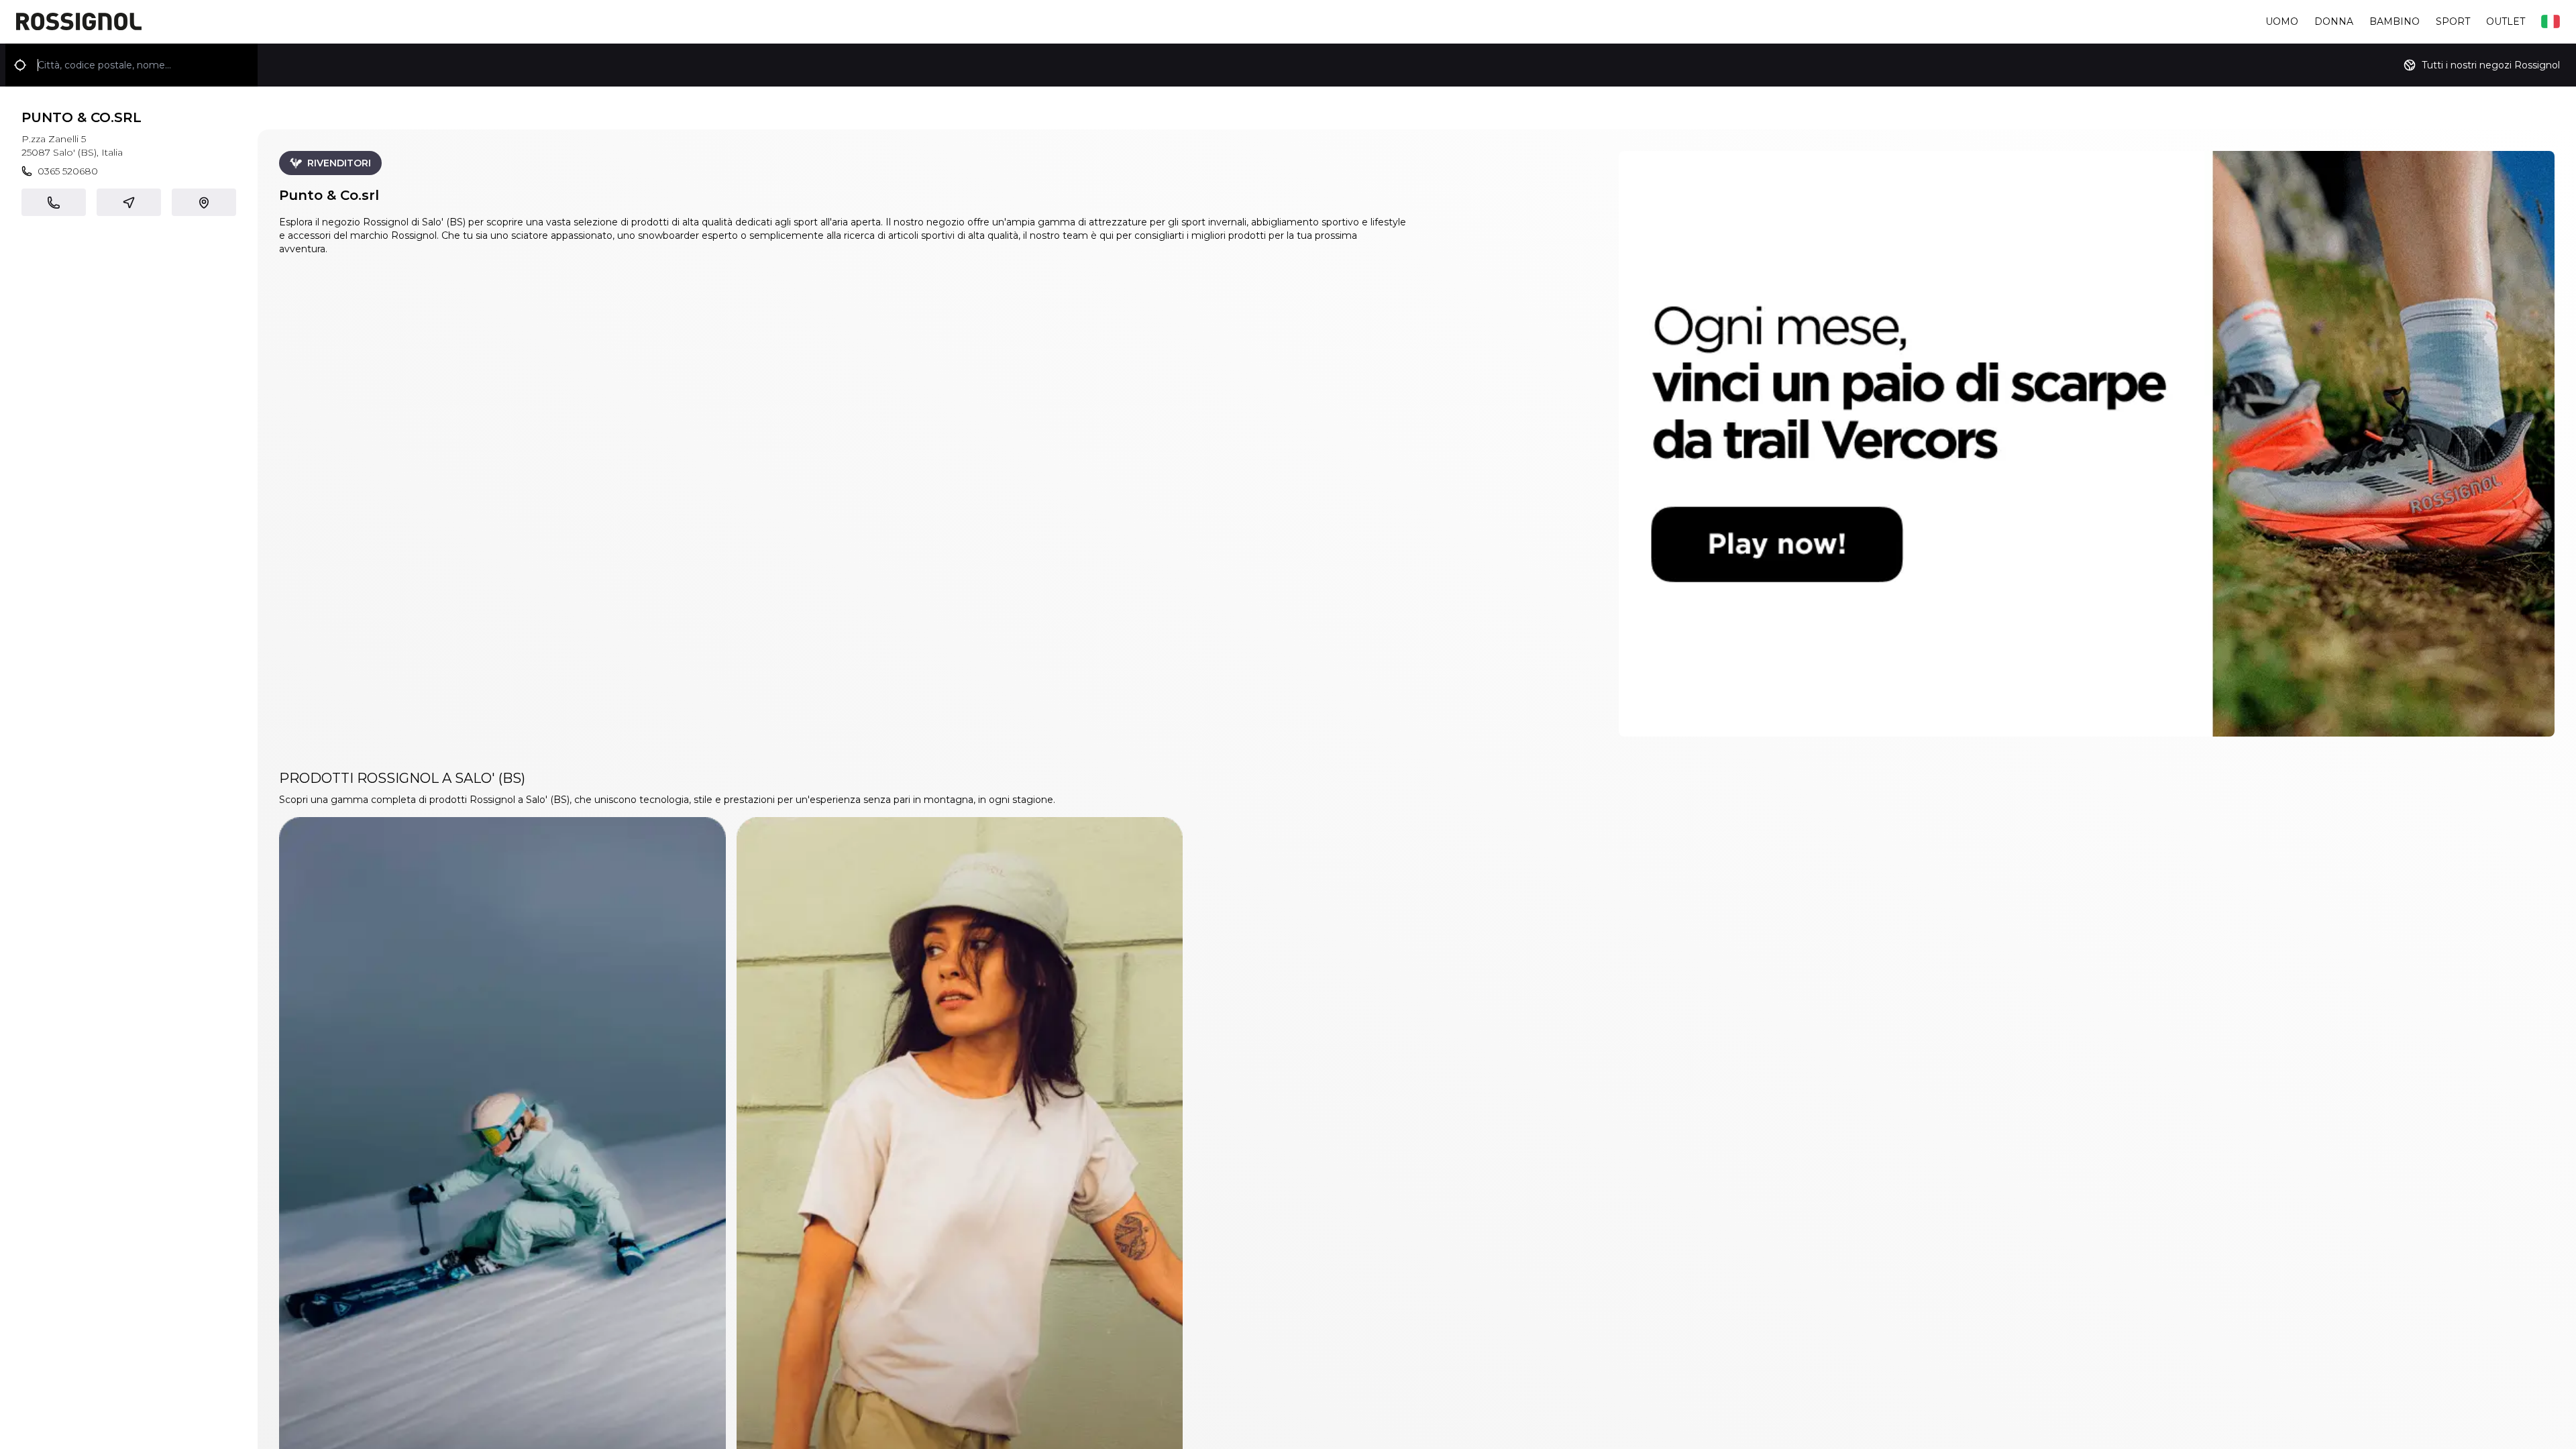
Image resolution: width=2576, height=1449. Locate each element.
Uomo (2282, 21)
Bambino (2395, 21)
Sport (2453, 21)
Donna (2334, 21)
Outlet (2506, 21)
